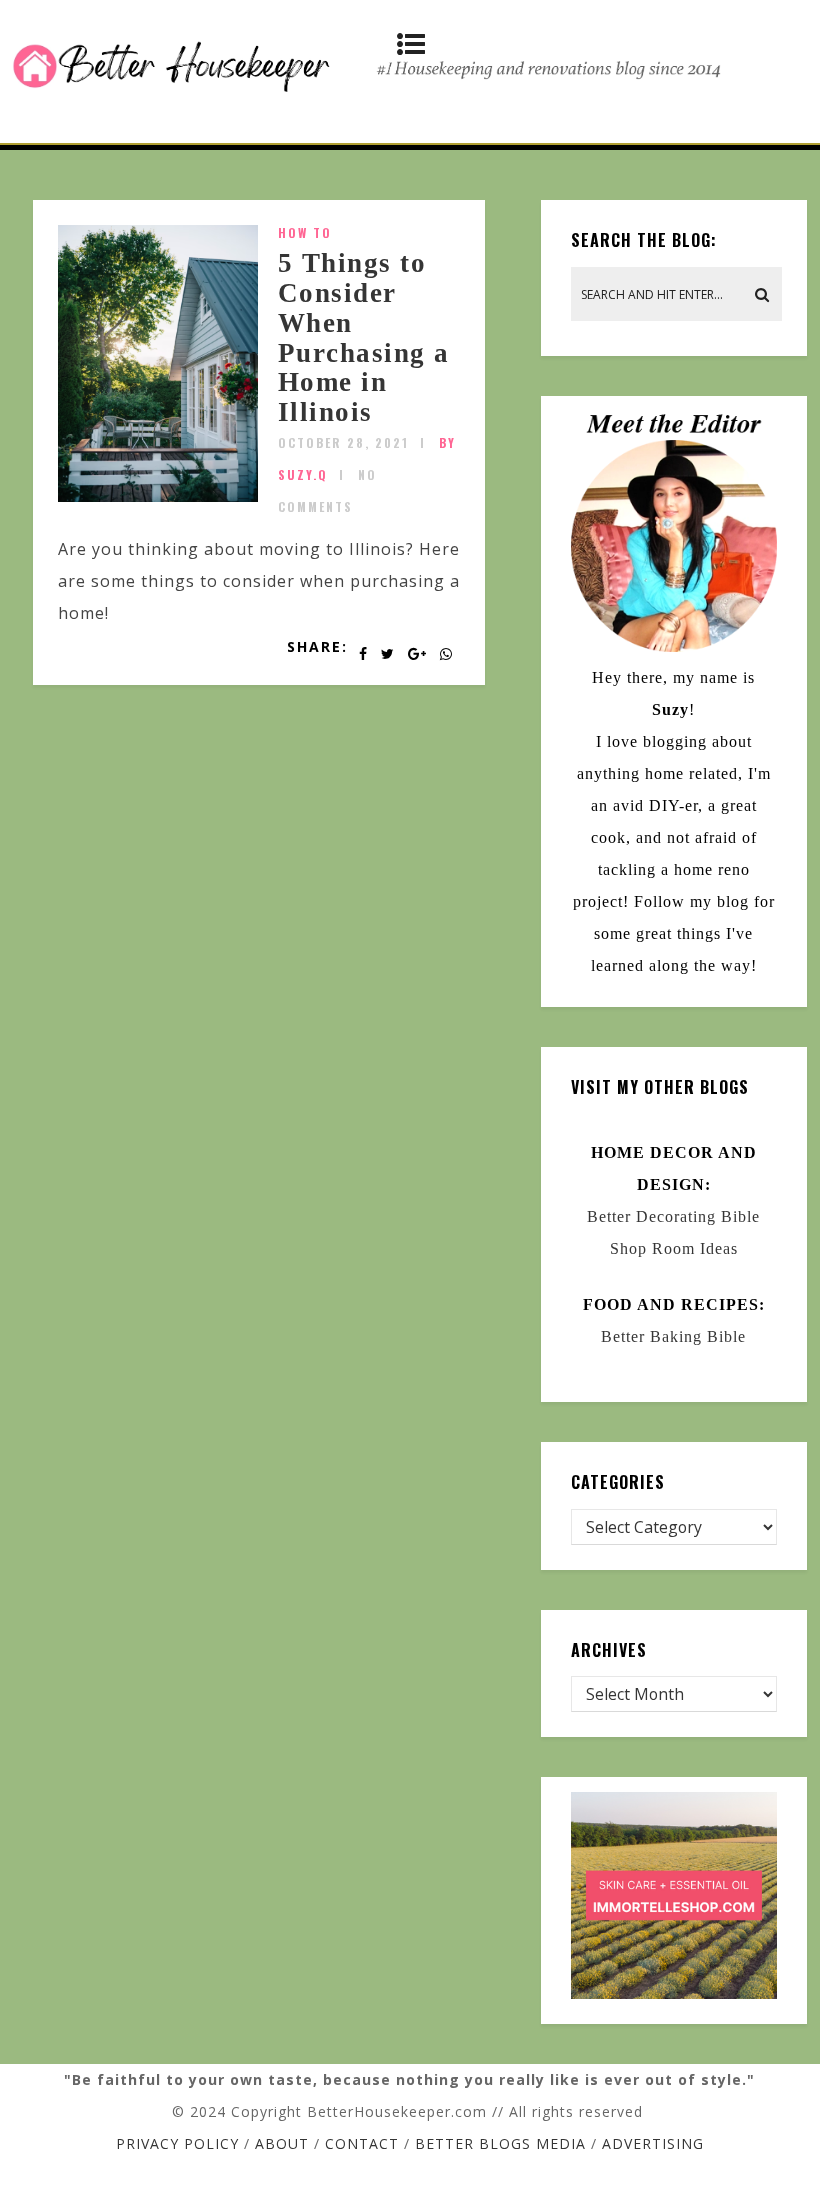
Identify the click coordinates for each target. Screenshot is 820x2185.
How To (305, 232)
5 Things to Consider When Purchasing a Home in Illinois (364, 337)
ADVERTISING (653, 2143)
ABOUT (282, 2143)
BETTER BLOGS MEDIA (500, 2143)
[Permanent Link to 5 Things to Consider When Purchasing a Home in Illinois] (158, 496)
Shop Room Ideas (674, 1248)
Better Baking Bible (673, 1336)
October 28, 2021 (343, 442)
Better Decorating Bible (673, 1216)
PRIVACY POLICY (177, 2143)
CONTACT (362, 2143)
